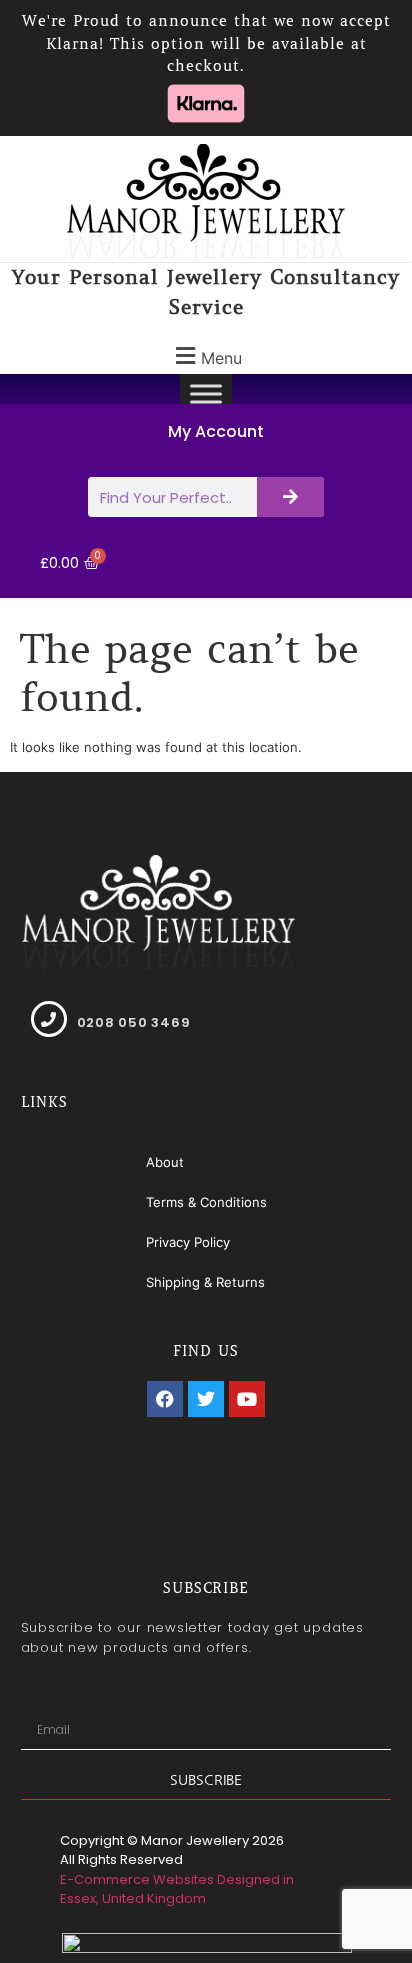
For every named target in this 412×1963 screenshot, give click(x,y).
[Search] (290, 497)
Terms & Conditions (206, 1202)
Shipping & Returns (205, 1282)
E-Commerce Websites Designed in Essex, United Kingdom (177, 1889)
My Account (216, 431)
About (165, 1162)
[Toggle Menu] (206, 394)
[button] (206, 355)
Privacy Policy (188, 1242)
